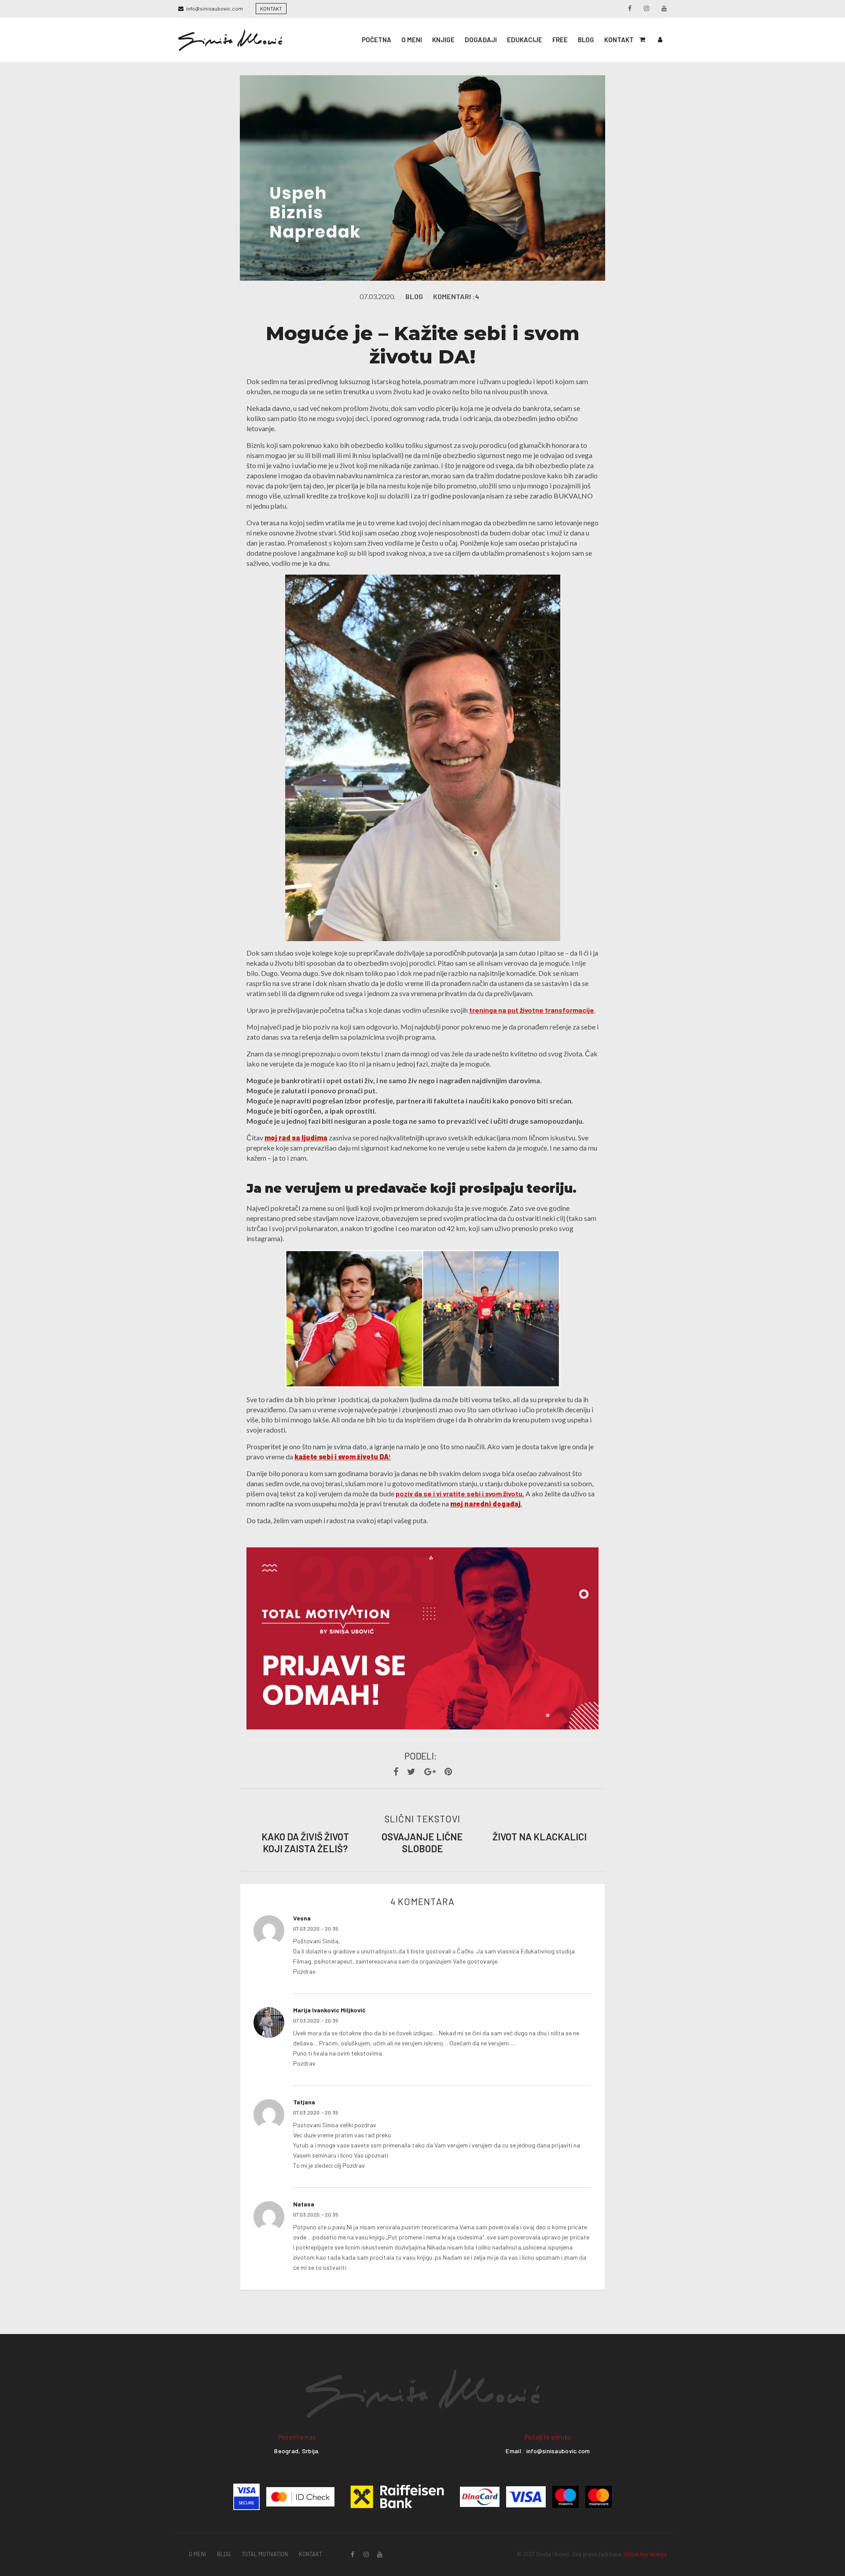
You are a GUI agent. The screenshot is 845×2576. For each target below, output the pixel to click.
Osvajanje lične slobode (422, 1842)
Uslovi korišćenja (645, 2554)
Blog (414, 296)
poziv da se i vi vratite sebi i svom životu (459, 1493)
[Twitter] (411, 1772)
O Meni (197, 2554)
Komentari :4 (456, 296)
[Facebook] (396, 1772)
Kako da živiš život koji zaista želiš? (305, 1842)
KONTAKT (271, 8)
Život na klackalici (540, 1836)
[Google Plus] (430, 1772)
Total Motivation (265, 2554)
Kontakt (310, 2554)
